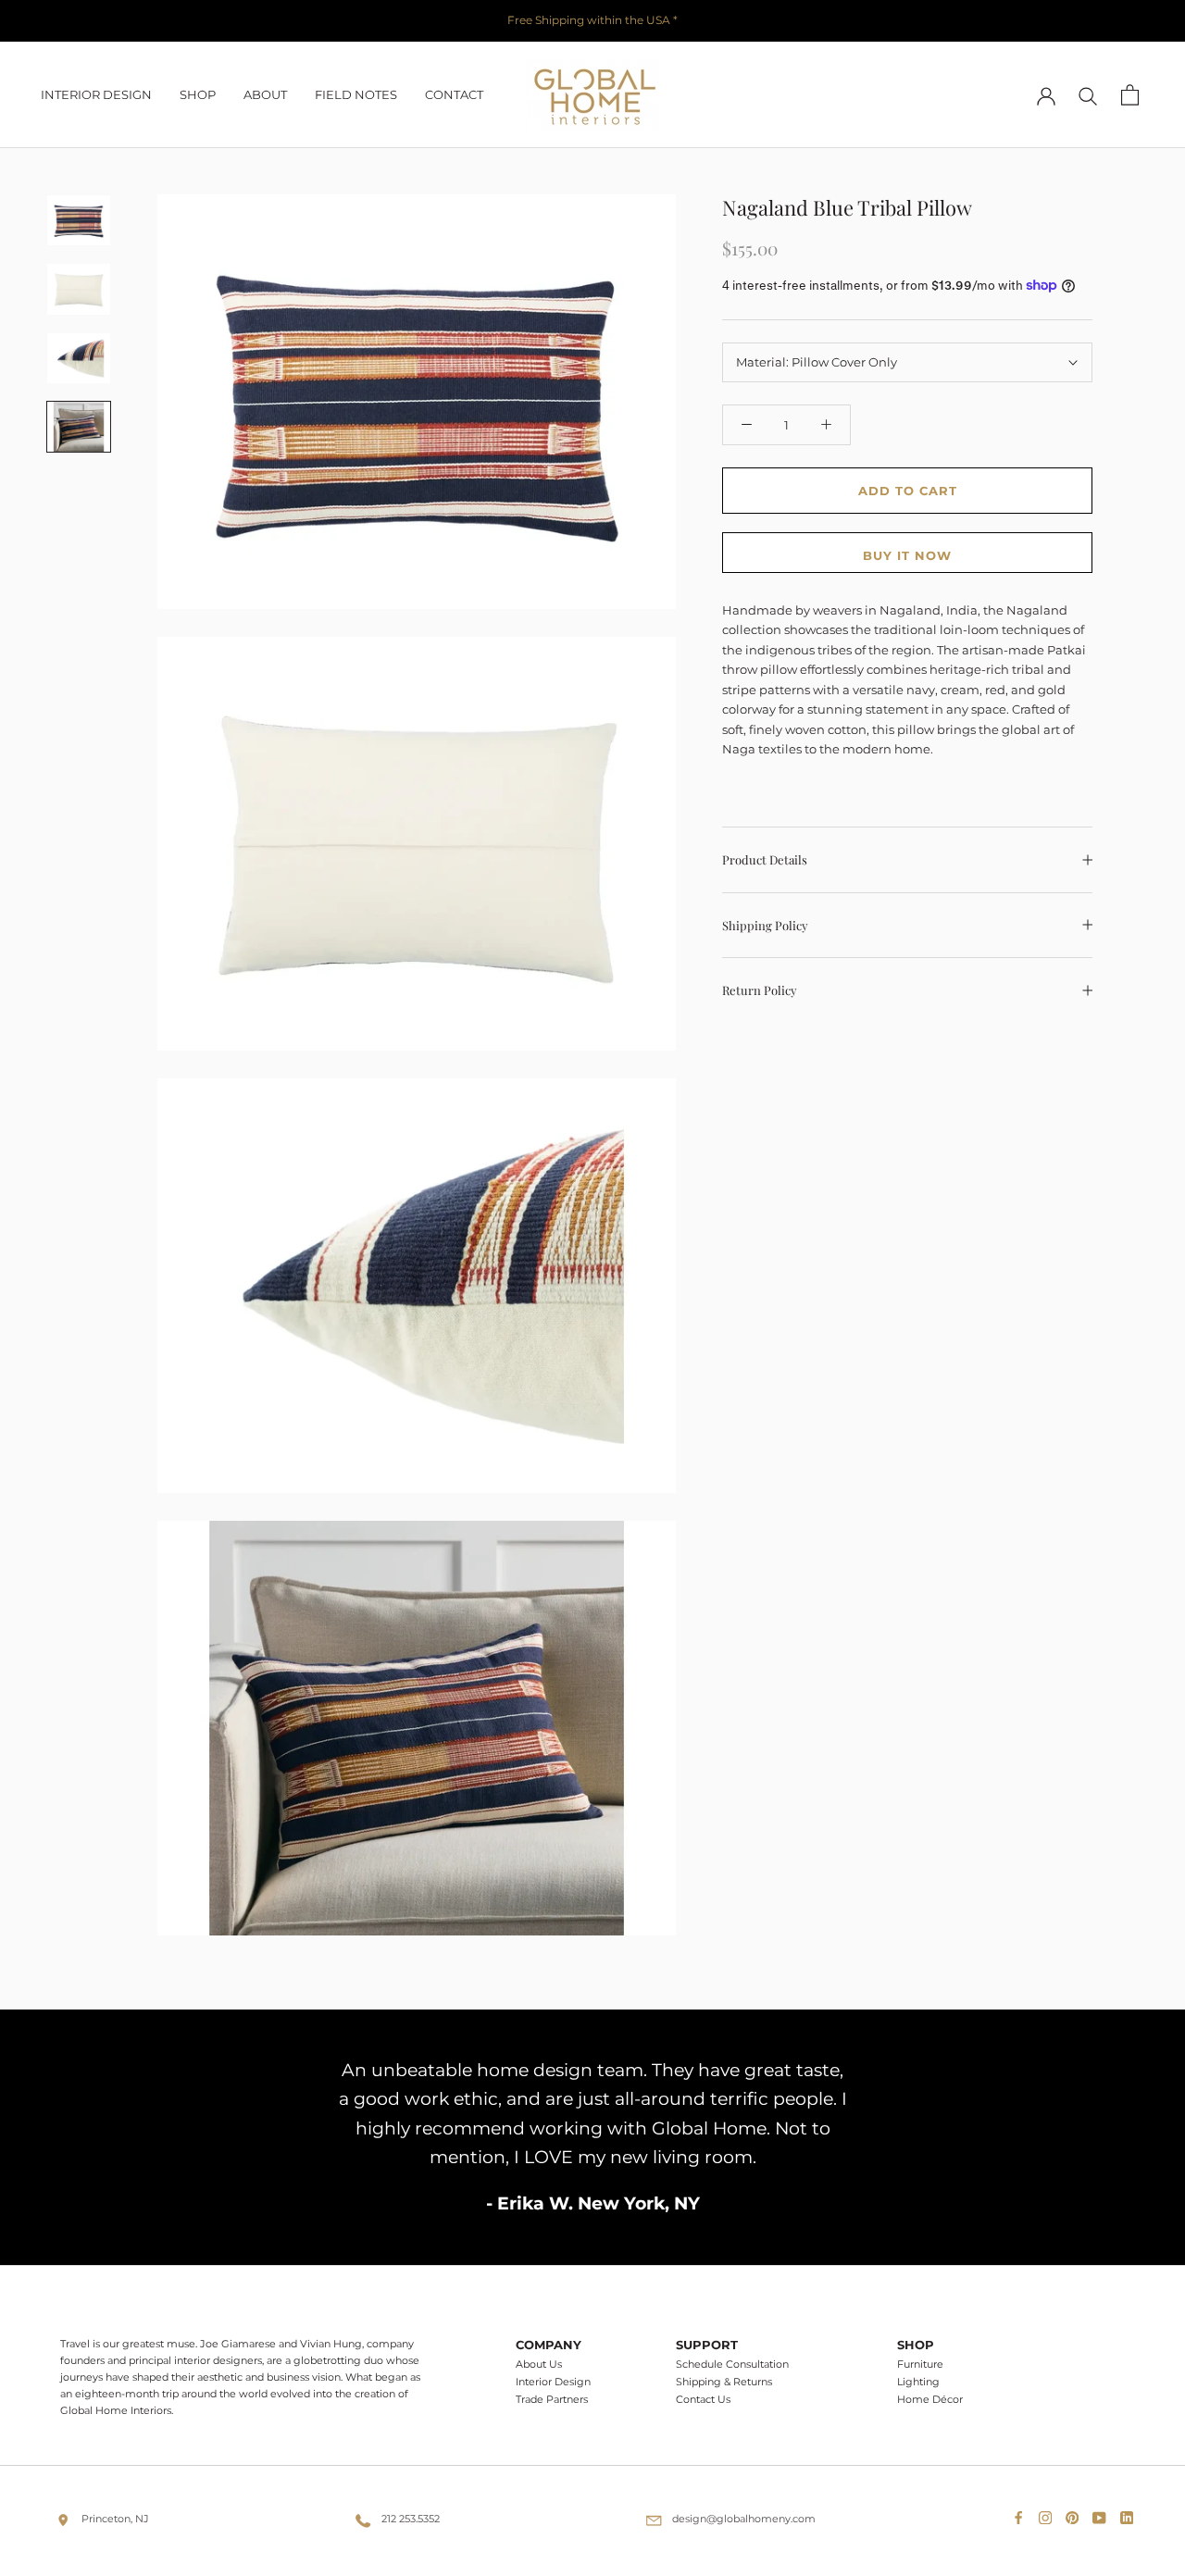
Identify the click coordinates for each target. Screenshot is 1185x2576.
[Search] (1088, 95)
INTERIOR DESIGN (96, 94)
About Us (539, 2364)
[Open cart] (1130, 95)
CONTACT (454, 94)
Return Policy (760, 990)
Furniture (920, 2364)
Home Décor (930, 2400)
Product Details (765, 859)
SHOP (198, 94)
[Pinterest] (1076, 2513)
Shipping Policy (765, 925)
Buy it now (907, 555)
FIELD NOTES (356, 94)
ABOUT (265, 94)
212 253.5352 (411, 2519)
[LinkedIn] (1130, 2513)
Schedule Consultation (732, 2364)
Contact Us (703, 2400)
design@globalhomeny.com (744, 2519)
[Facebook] (1022, 2513)
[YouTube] (1103, 2513)
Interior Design (553, 2382)
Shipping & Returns (724, 2382)
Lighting (918, 2382)
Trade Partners (552, 2400)
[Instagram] (1049, 2513)
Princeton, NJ (115, 2519)
